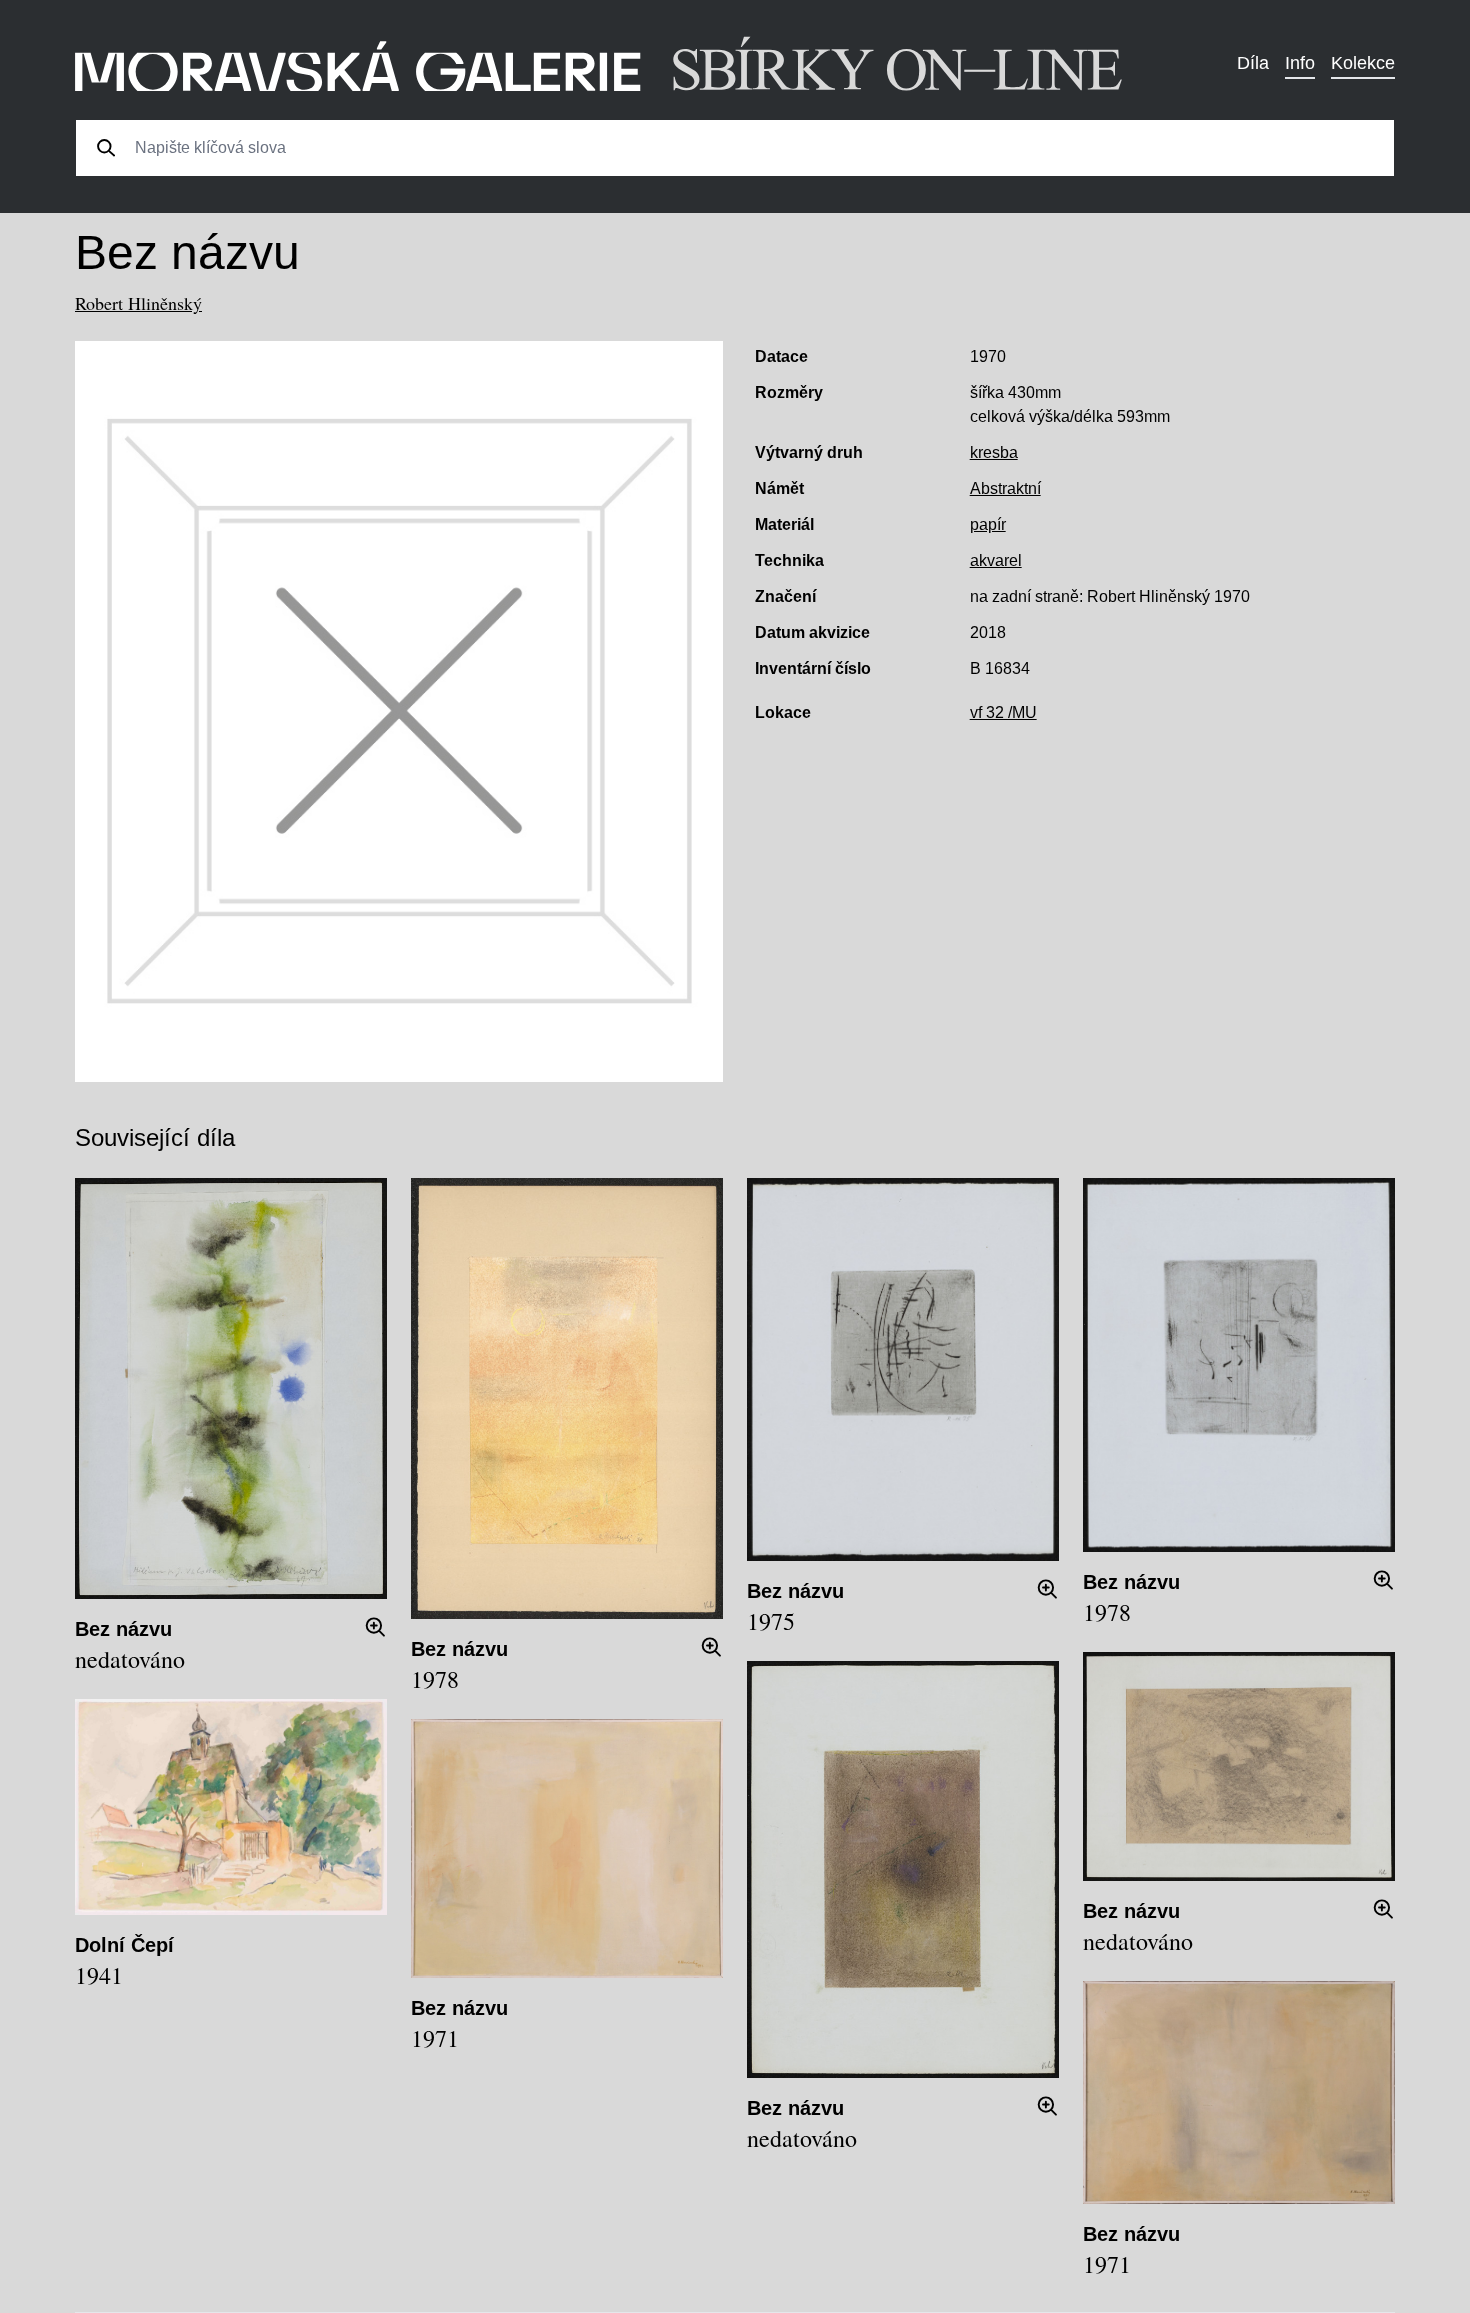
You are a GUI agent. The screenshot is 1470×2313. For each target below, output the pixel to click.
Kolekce (1363, 63)
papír (988, 524)
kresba (994, 452)
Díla (1253, 63)
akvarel (996, 560)
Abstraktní (1005, 488)
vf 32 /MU (1003, 712)
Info (1300, 63)
